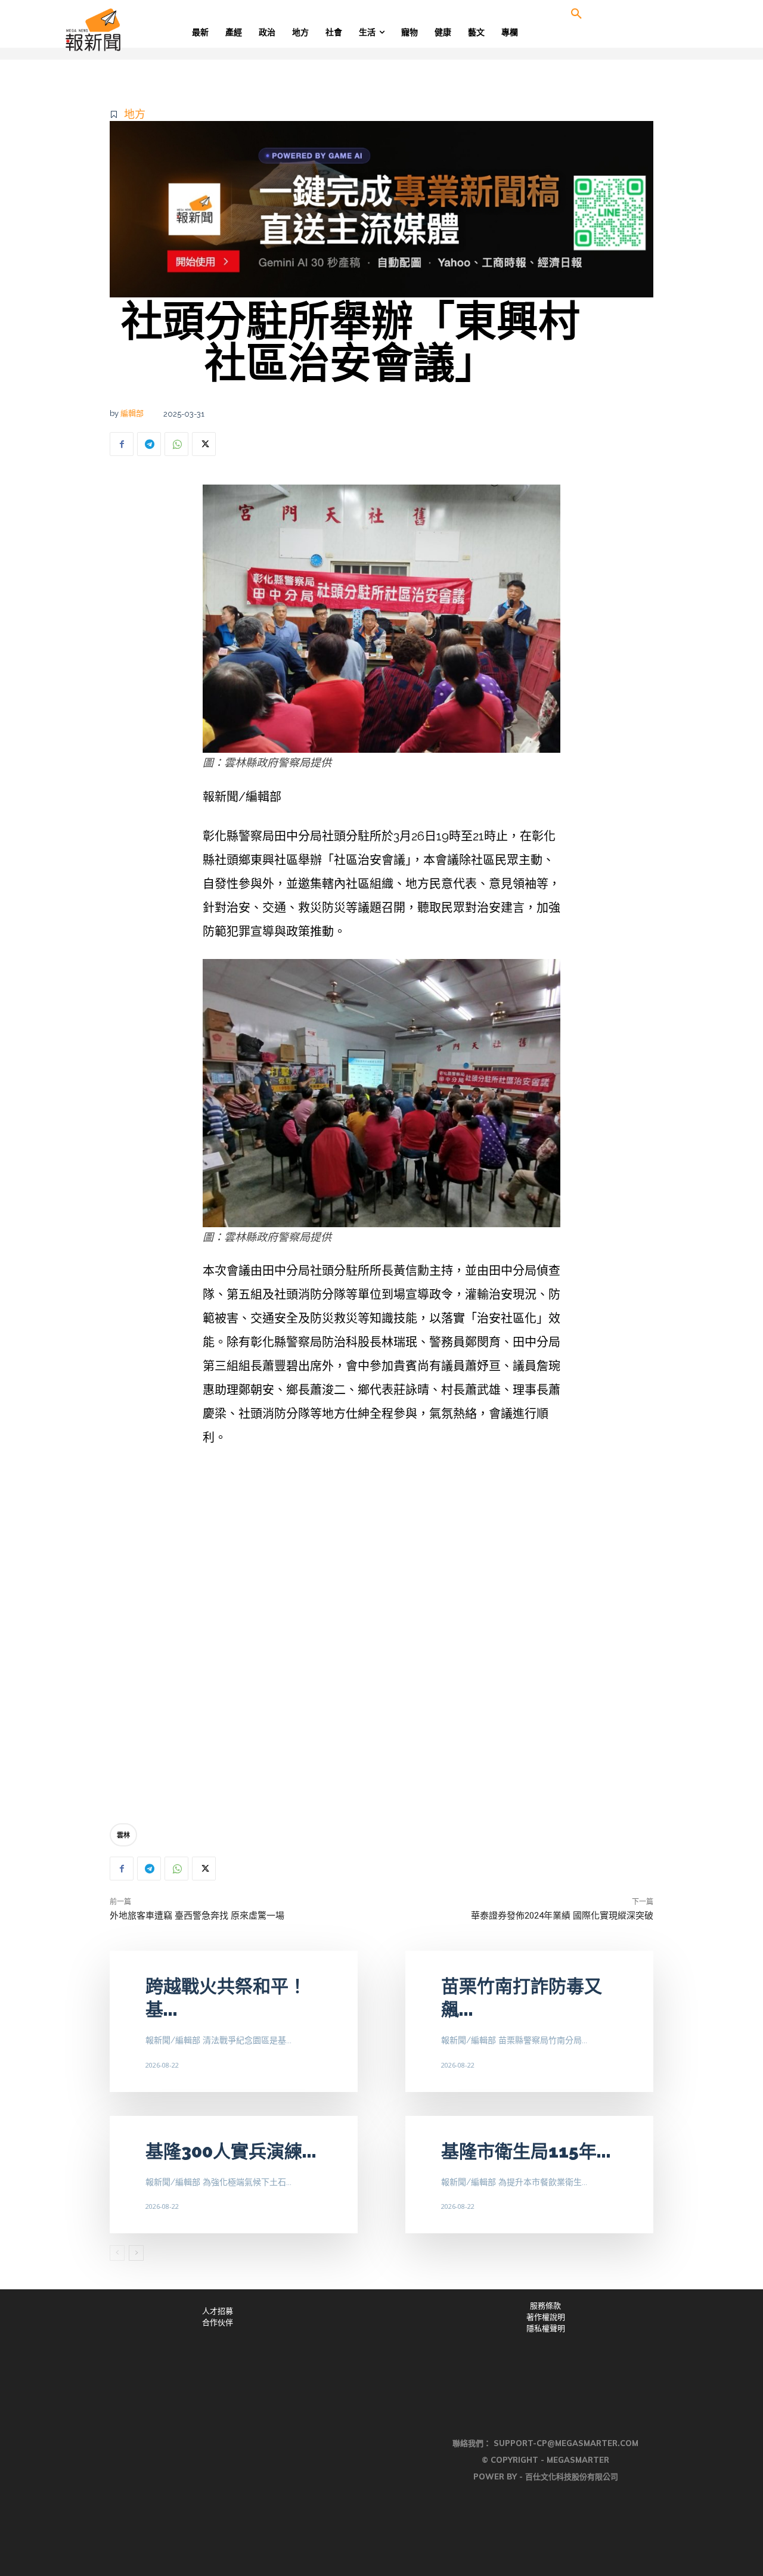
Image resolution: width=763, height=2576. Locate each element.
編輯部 (132, 413)
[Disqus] (381, 1638)
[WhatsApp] (176, 444)
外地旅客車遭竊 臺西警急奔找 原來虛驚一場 (197, 1916)
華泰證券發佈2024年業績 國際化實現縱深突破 (562, 1916)
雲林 (123, 1835)
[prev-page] (117, 2253)
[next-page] (136, 2253)
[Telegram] (149, 444)
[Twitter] (204, 444)
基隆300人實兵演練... (231, 2151)
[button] (576, 14)
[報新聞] (132, 30)
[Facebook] (122, 444)
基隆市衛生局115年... (526, 2151)
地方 (135, 114)
